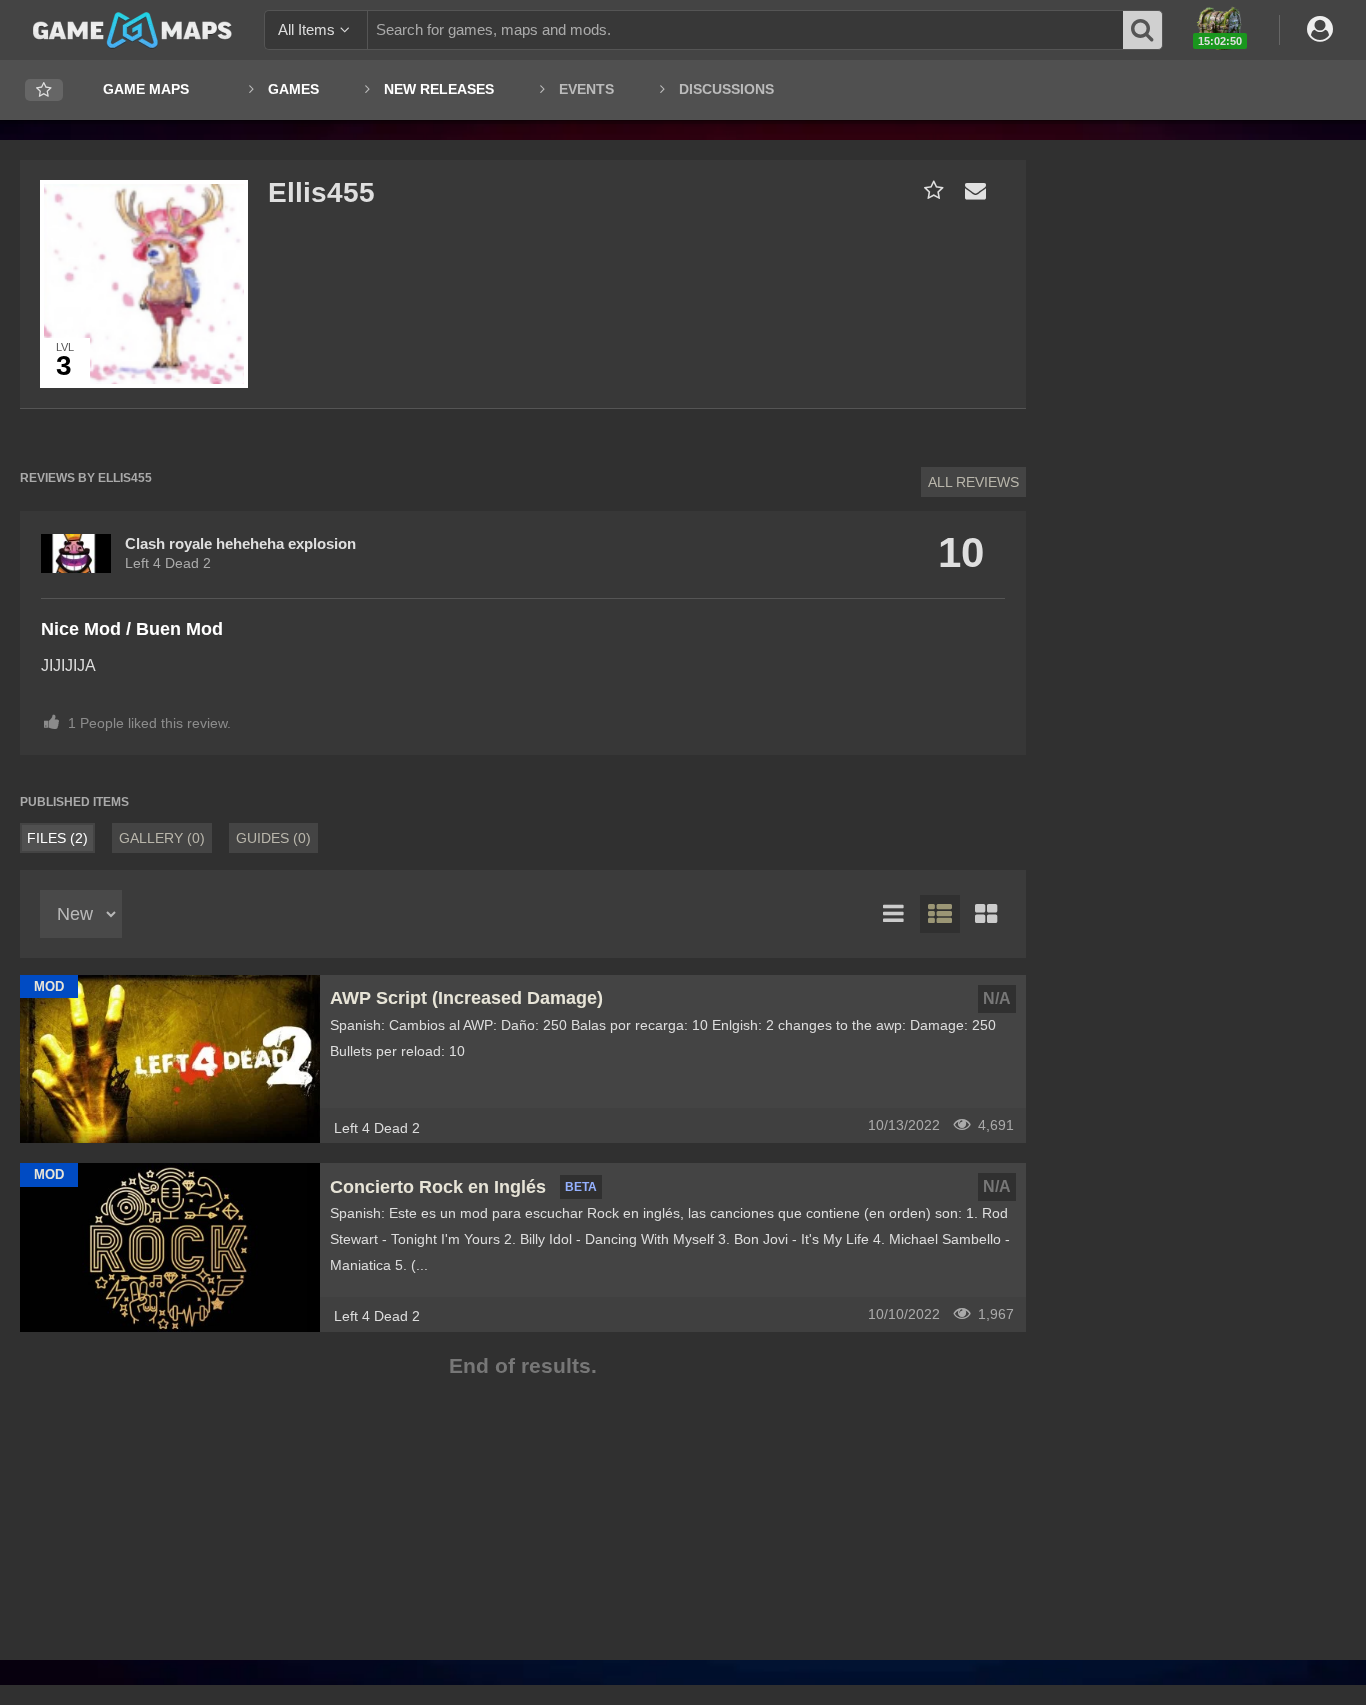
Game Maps (146, 89)
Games (293, 89)
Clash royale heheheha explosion (240, 543)
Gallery (162, 838)
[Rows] (940, 914)
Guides (273, 838)
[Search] (1143, 30)
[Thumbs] (986, 914)
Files (57, 838)
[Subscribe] (929, 190)
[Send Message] (971, 190)
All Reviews (973, 482)
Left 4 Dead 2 (168, 563)
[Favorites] (44, 90)
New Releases (439, 89)
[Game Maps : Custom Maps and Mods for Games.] (132, 29)
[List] (894, 914)
